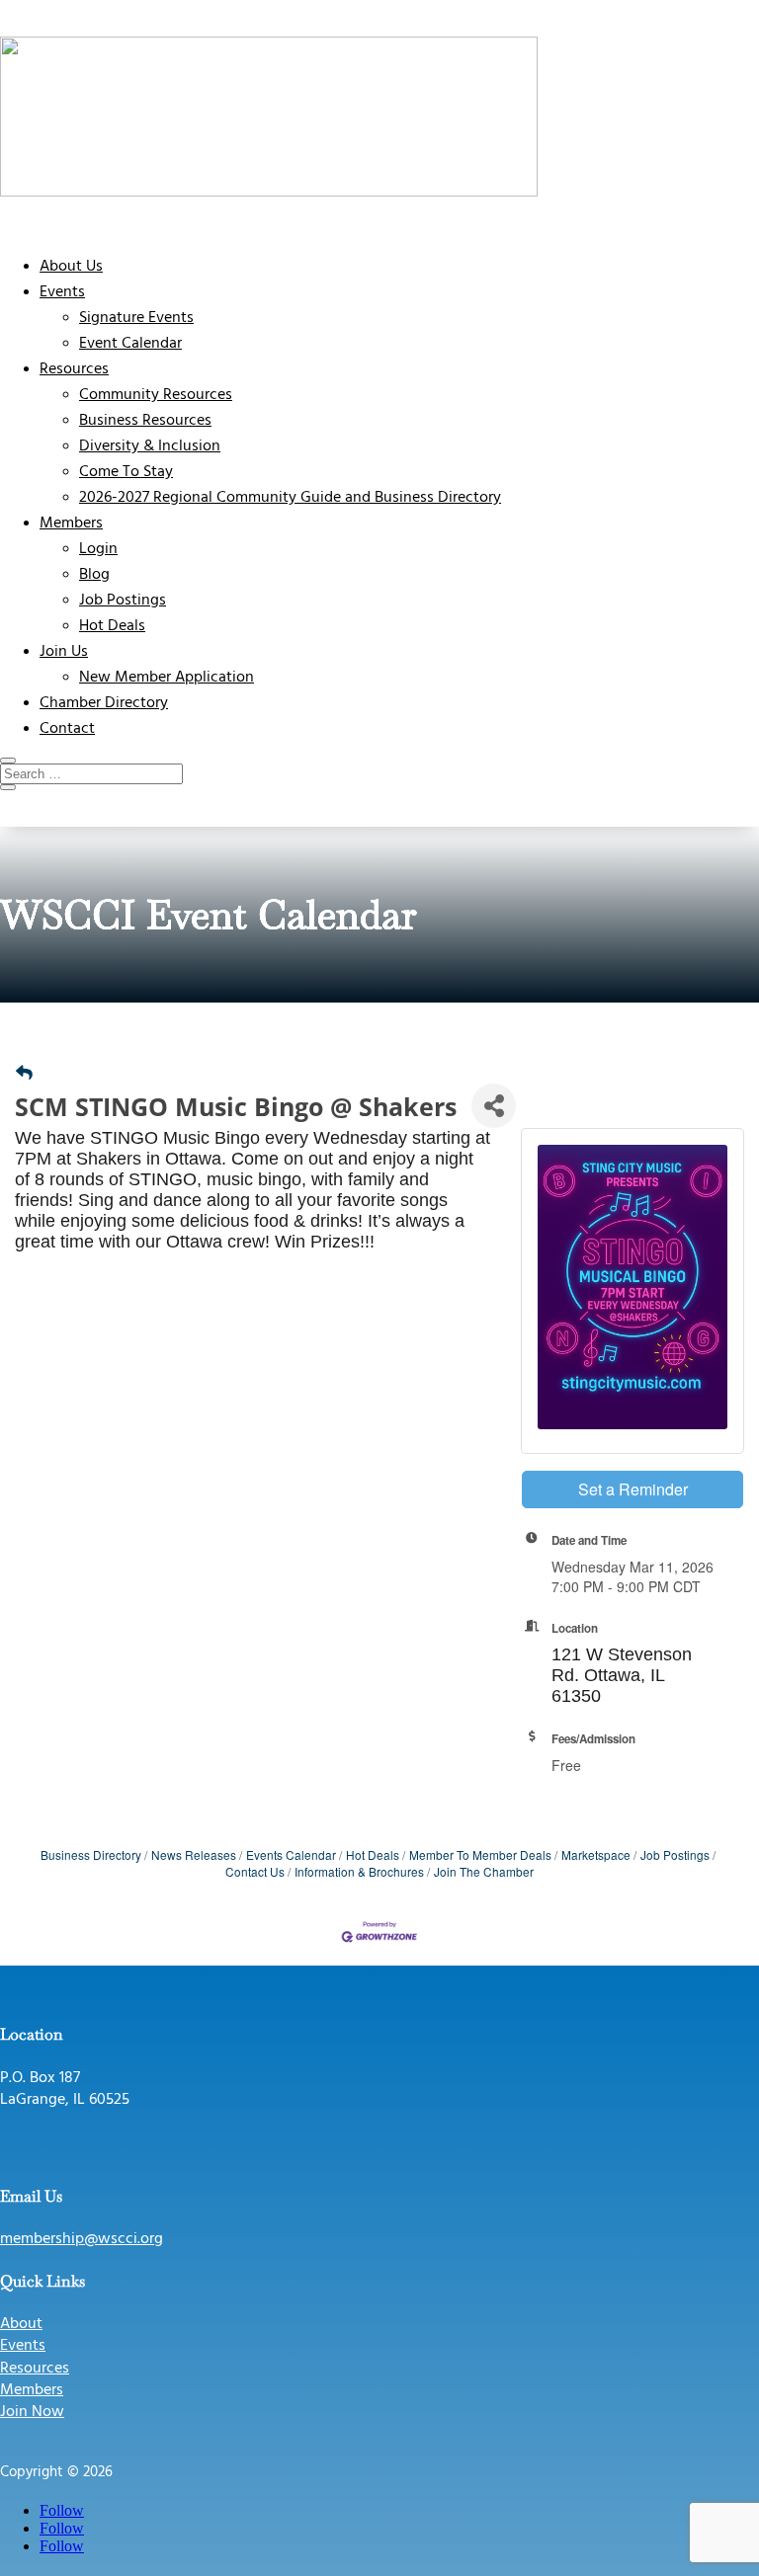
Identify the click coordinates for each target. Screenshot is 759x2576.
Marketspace (596, 1854)
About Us (71, 267)
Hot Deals (112, 626)
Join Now (32, 2412)
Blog (94, 575)
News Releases (194, 1854)
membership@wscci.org (82, 2239)
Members (71, 523)
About (21, 2324)
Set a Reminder (633, 1489)
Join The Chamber (484, 1871)
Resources (74, 369)
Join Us (64, 652)
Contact (67, 729)
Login (98, 549)
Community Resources (156, 395)
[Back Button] (24, 1072)
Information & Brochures (359, 1871)
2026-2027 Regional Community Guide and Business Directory (290, 498)
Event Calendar (130, 344)
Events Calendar (291, 1854)
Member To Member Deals (480, 1854)
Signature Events (136, 318)
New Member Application (167, 678)
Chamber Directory (104, 703)
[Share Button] (494, 1106)
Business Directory (91, 1854)
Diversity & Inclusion (150, 446)
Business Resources (145, 421)
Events (62, 292)
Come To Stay (126, 472)
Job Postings (123, 601)
